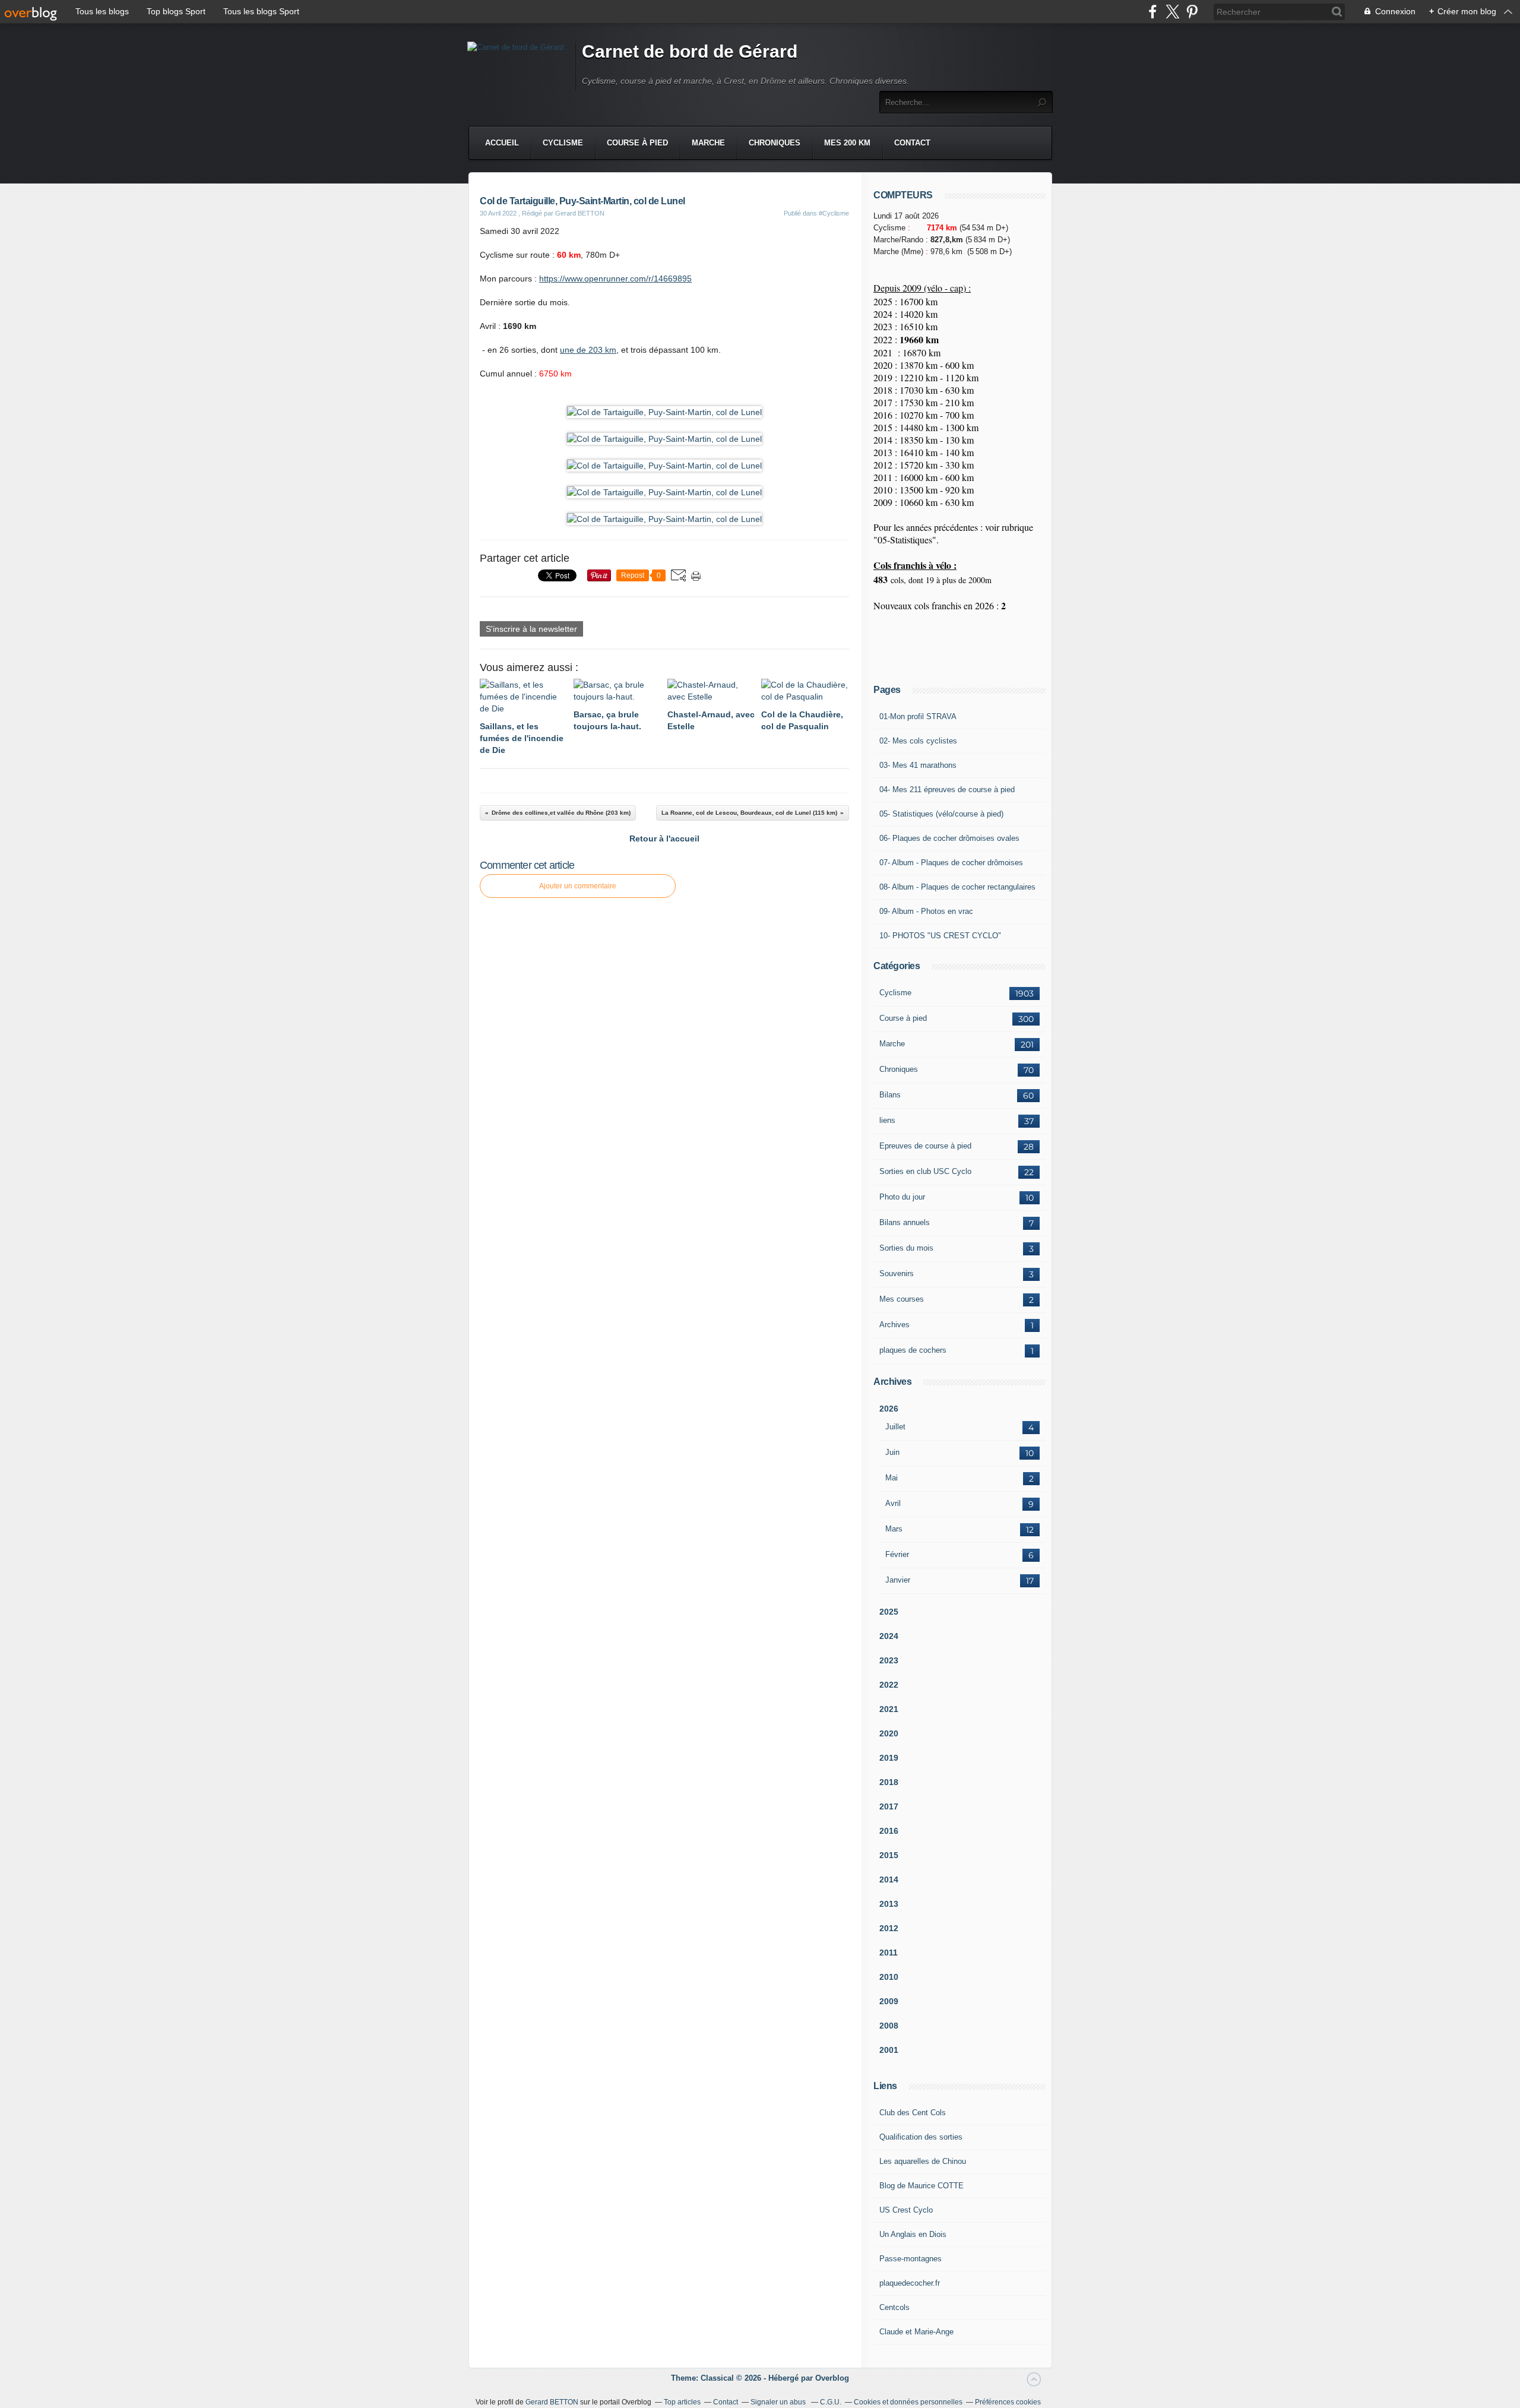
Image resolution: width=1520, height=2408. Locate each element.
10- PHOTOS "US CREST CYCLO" (940, 936)
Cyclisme (563, 143)
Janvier (898, 1580)
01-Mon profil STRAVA (918, 716)
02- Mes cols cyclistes (918, 741)
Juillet (895, 1427)
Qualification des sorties (921, 2137)
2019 (889, 1758)
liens (887, 1120)
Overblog (832, 2378)
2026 (889, 1409)
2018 (889, 1782)
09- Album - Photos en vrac (926, 911)
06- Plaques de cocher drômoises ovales (949, 838)
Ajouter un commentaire (578, 886)
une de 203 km (588, 350)
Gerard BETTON (552, 2402)
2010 (889, 1977)
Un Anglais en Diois (913, 2234)
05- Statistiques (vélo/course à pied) (941, 814)
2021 (889, 1709)
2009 (889, 2001)
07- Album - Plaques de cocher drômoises (951, 863)
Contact (912, 143)
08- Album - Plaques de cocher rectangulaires (957, 887)
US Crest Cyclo (906, 2210)
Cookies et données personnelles (908, 2402)
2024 (889, 1636)
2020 (889, 1733)
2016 (889, 1831)
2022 (889, 1685)
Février (897, 1554)
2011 (889, 1953)
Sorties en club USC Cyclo (925, 1171)
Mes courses (902, 1299)
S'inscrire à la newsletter (531, 629)
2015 (889, 1855)
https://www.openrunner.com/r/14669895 (615, 279)
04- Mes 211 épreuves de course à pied (947, 790)
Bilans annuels (905, 1222)
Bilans (890, 1095)
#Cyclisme (834, 213)
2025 (889, 1612)
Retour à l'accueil (664, 838)
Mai (892, 1478)
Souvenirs (897, 1273)
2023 (889, 1660)
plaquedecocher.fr (910, 2283)
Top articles (682, 2402)
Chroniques (775, 143)
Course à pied (637, 143)
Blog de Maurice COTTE (921, 2186)
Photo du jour (902, 1197)
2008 (889, 2026)
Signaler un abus (779, 2402)
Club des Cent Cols (913, 2113)
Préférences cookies (1008, 2402)
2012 (889, 1928)
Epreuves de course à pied (925, 1146)
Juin (892, 1452)
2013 (889, 1904)
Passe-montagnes (911, 2259)
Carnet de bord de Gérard (690, 51)
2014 (889, 1879)
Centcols (894, 2307)
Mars (894, 1529)
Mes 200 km (847, 143)
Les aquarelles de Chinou (923, 2161)
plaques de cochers (913, 1350)
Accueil (502, 143)
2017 (889, 1806)
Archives (894, 1325)
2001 (889, 2050)
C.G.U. (831, 2402)
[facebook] (1153, 12)
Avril (893, 1503)
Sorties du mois (906, 1248)
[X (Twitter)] (1172, 12)
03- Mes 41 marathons (918, 765)
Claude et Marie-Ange (916, 2332)
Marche (708, 143)
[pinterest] (1192, 12)
